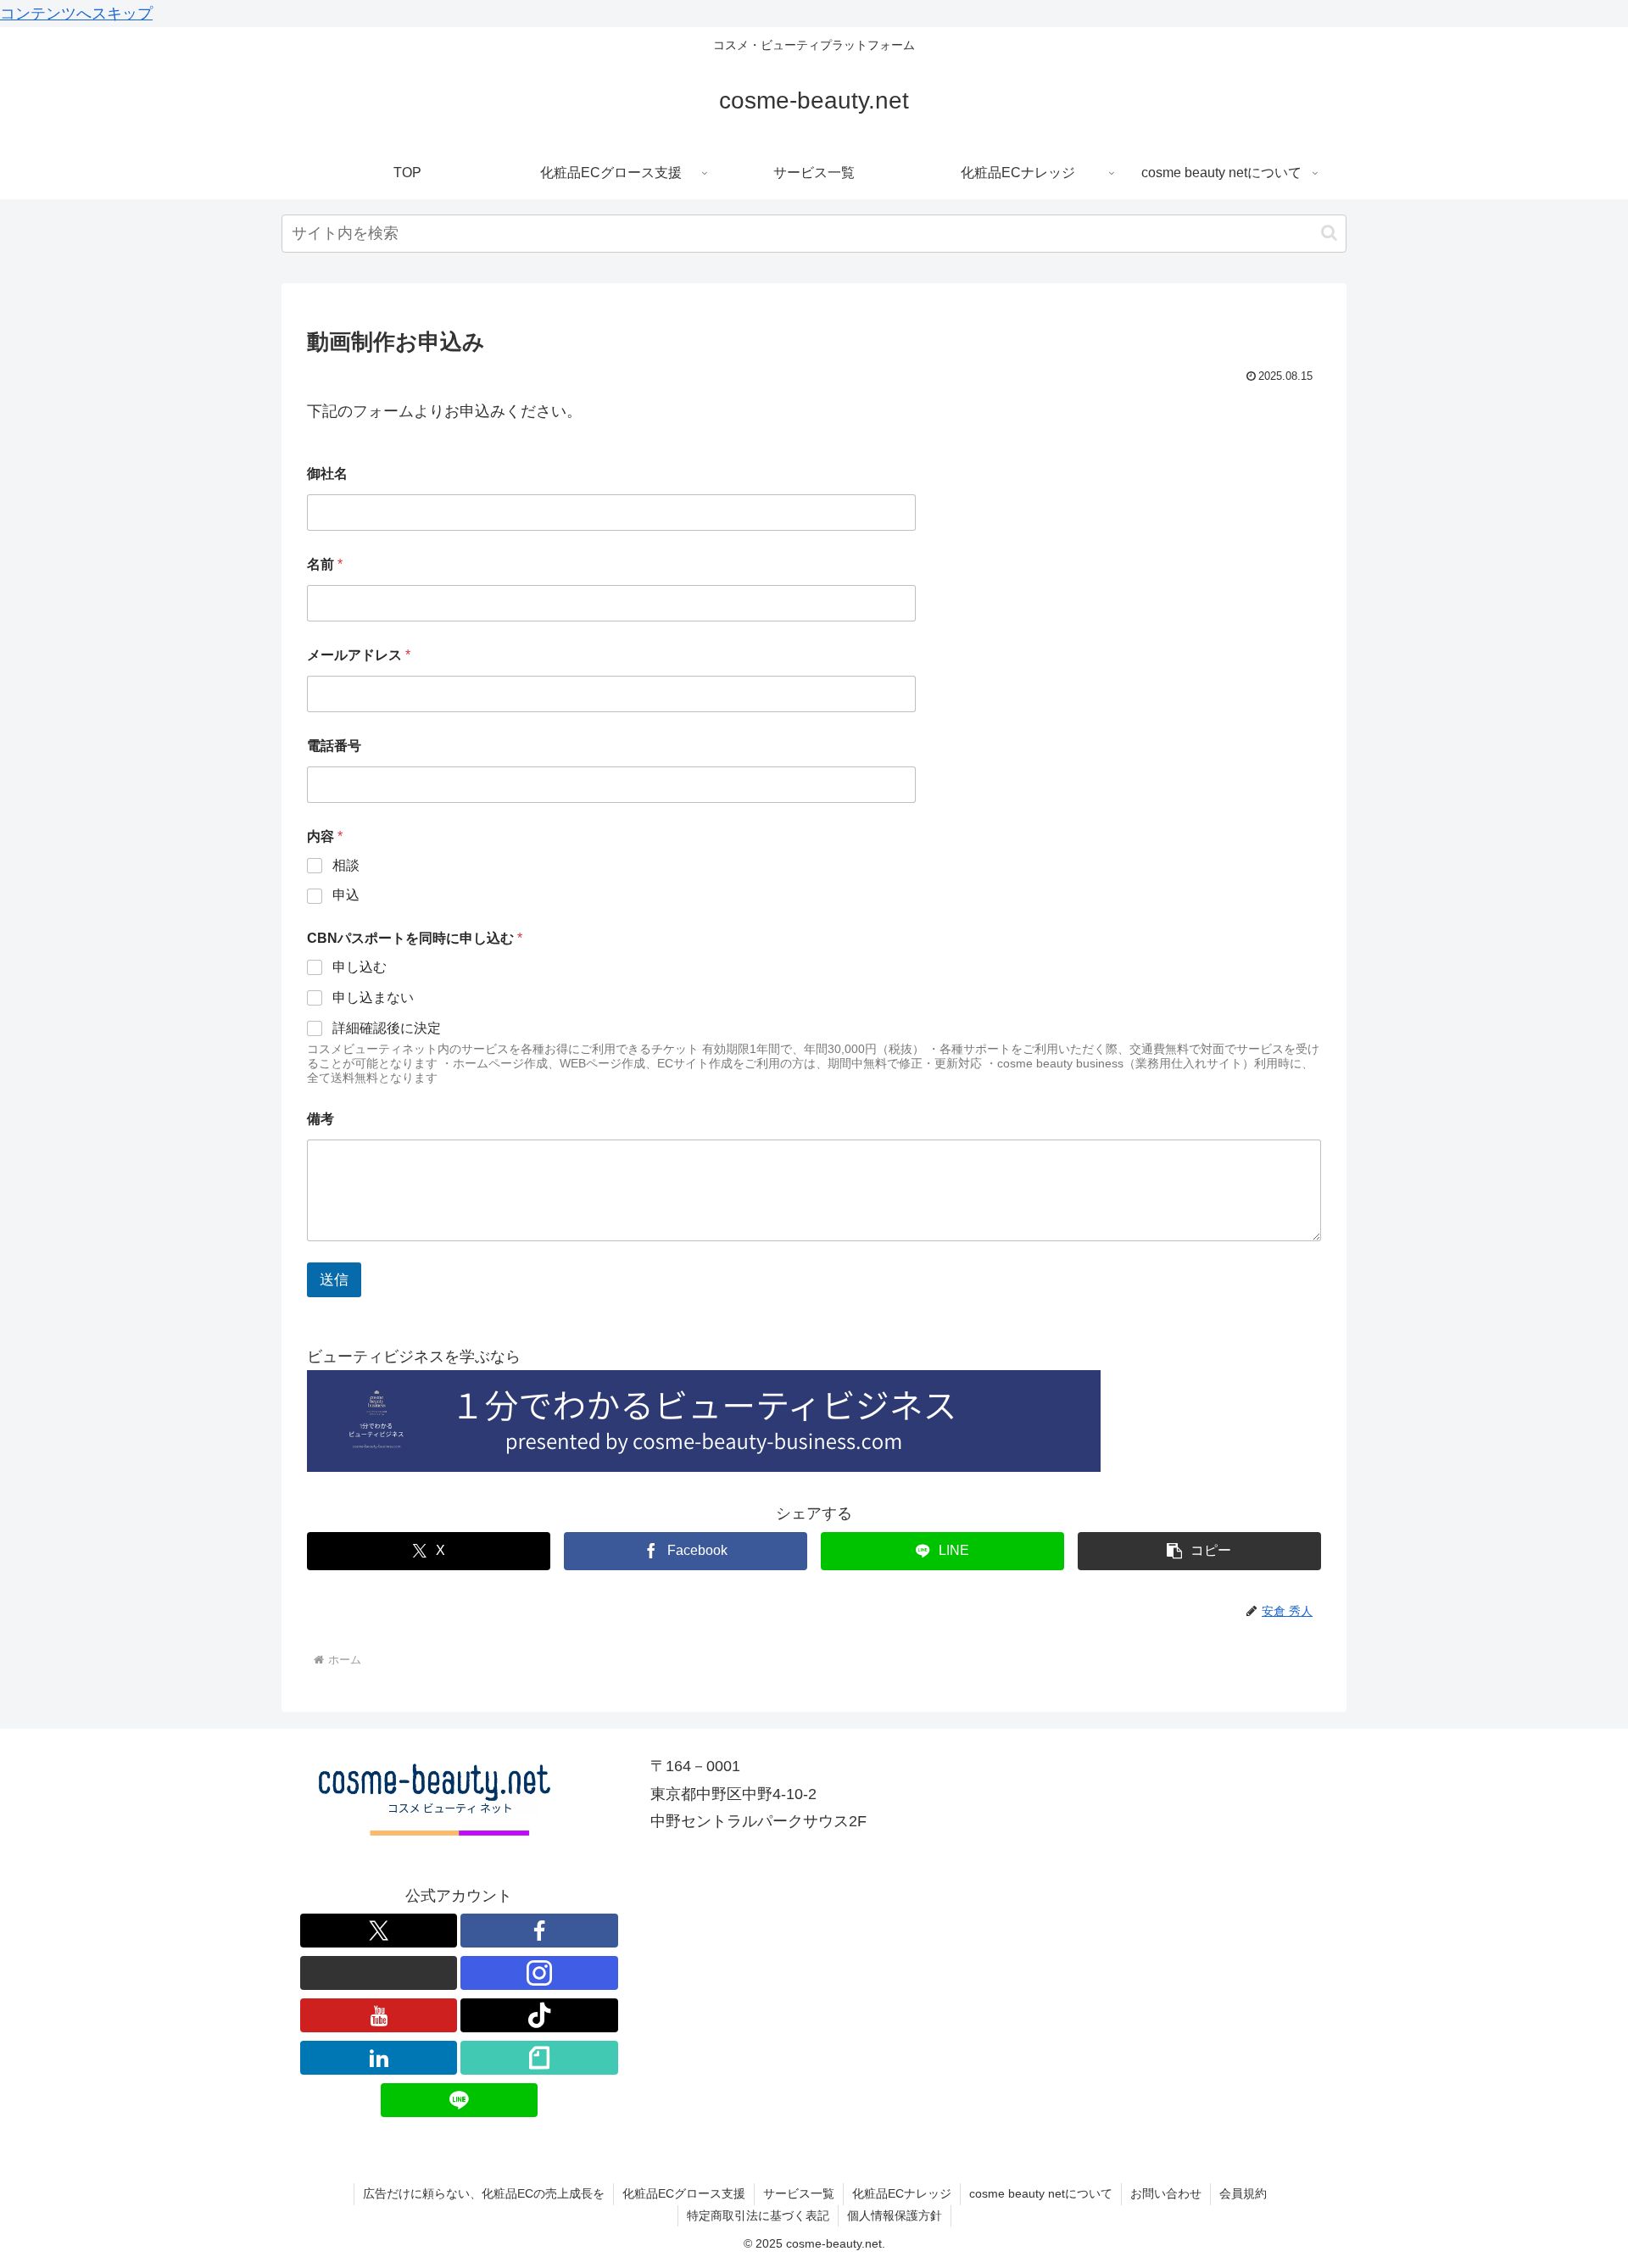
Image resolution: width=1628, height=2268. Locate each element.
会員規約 (1243, 2193)
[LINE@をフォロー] (460, 2100)
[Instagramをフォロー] (539, 1973)
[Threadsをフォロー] (379, 1973)
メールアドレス (359, 655)
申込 (346, 895)
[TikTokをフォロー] (539, 2015)
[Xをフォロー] (379, 1931)
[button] (1329, 233)
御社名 (327, 474)
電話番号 (334, 746)
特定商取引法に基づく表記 (758, 2215)
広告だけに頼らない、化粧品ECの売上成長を (484, 2193)
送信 (334, 1280)
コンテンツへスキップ (76, 14)
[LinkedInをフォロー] (379, 2058)
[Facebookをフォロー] (539, 1931)
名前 (325, 564)
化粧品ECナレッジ (902, 2193)
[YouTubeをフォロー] (379, 2015)
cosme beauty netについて (1041, 2193)
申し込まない (373, 997)
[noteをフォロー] (539, 2058)
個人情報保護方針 (895, 2215)
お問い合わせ (1166, 2193)
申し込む (360, 967)
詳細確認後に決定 (387, 1028)
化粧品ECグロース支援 (684, 2193)
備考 (321, 1119)
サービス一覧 (799, 2193)
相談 (346, 865)
